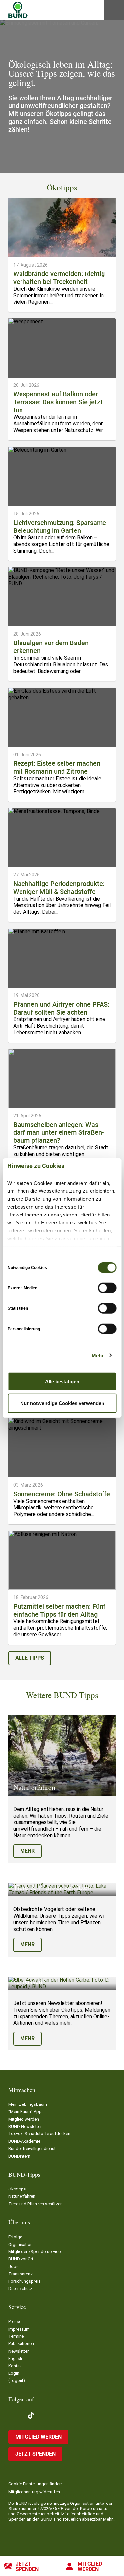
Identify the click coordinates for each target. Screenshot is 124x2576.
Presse (15, 2321)
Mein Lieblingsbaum (28, 2104)
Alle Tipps (30, 1658)
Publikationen (21, 2344)
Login (14, 2373)
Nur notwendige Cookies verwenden (62, 1403)
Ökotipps (17, 2189)
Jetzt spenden (27, 2567)
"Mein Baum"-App (25, 2112)
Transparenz (21, 2274)
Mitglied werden (24, 2119)
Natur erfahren (22, 2196)
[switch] (107, 1288)
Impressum (19, 2329)
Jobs (13, 2266)
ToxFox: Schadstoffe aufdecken (39, 2134)
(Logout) (17, 2380)
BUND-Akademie (24, 2141)
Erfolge (15, 2237)
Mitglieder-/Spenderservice (34, 2252)
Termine (16, 2336)
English (15, 2358)
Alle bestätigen (62, 1381)
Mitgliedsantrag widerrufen (34, 2492)
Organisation (21, 2244)
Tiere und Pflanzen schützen (35, 2204)
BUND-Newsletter (25, 2126)
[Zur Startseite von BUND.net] (18, 10)
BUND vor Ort (21, 2259)
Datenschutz (20, 2289)
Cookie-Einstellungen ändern (36, 2484)
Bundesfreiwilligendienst (32, 2148)
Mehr (98, 1355)
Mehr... (109, 2519)
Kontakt (16, 2366)
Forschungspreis (24, 2281)
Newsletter (19, 2351)
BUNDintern (19, 2156)
